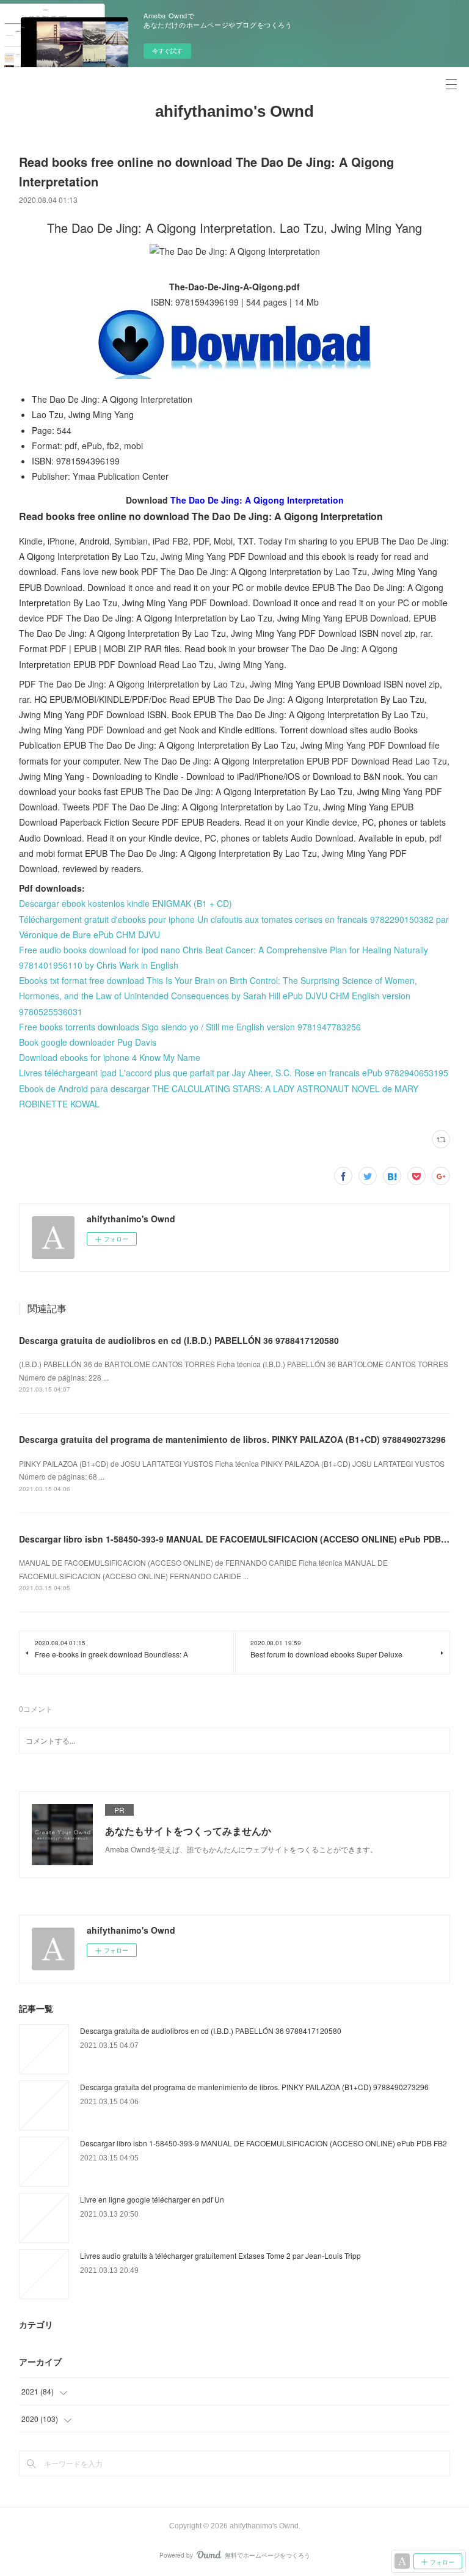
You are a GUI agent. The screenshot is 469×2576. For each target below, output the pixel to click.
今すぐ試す (167, 51)
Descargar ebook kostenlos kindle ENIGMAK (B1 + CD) (125, 903)
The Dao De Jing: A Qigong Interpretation (257, 500)
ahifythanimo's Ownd (234, 111)
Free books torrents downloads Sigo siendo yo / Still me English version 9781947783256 (190, 1027)
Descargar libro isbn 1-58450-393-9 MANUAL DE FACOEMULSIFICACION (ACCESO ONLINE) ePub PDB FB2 (239, 1539)
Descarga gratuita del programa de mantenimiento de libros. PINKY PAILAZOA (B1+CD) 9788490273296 (232, 1439)
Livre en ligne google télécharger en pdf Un (152, 2199)
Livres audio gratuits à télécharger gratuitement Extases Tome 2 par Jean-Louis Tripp (220, 2255)
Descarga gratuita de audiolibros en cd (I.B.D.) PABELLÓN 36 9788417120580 (179, 1340)
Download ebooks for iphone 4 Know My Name (110, 1057)
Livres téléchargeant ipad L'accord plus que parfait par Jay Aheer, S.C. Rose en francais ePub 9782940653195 (234, 1073)
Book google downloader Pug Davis (88, 1042)
